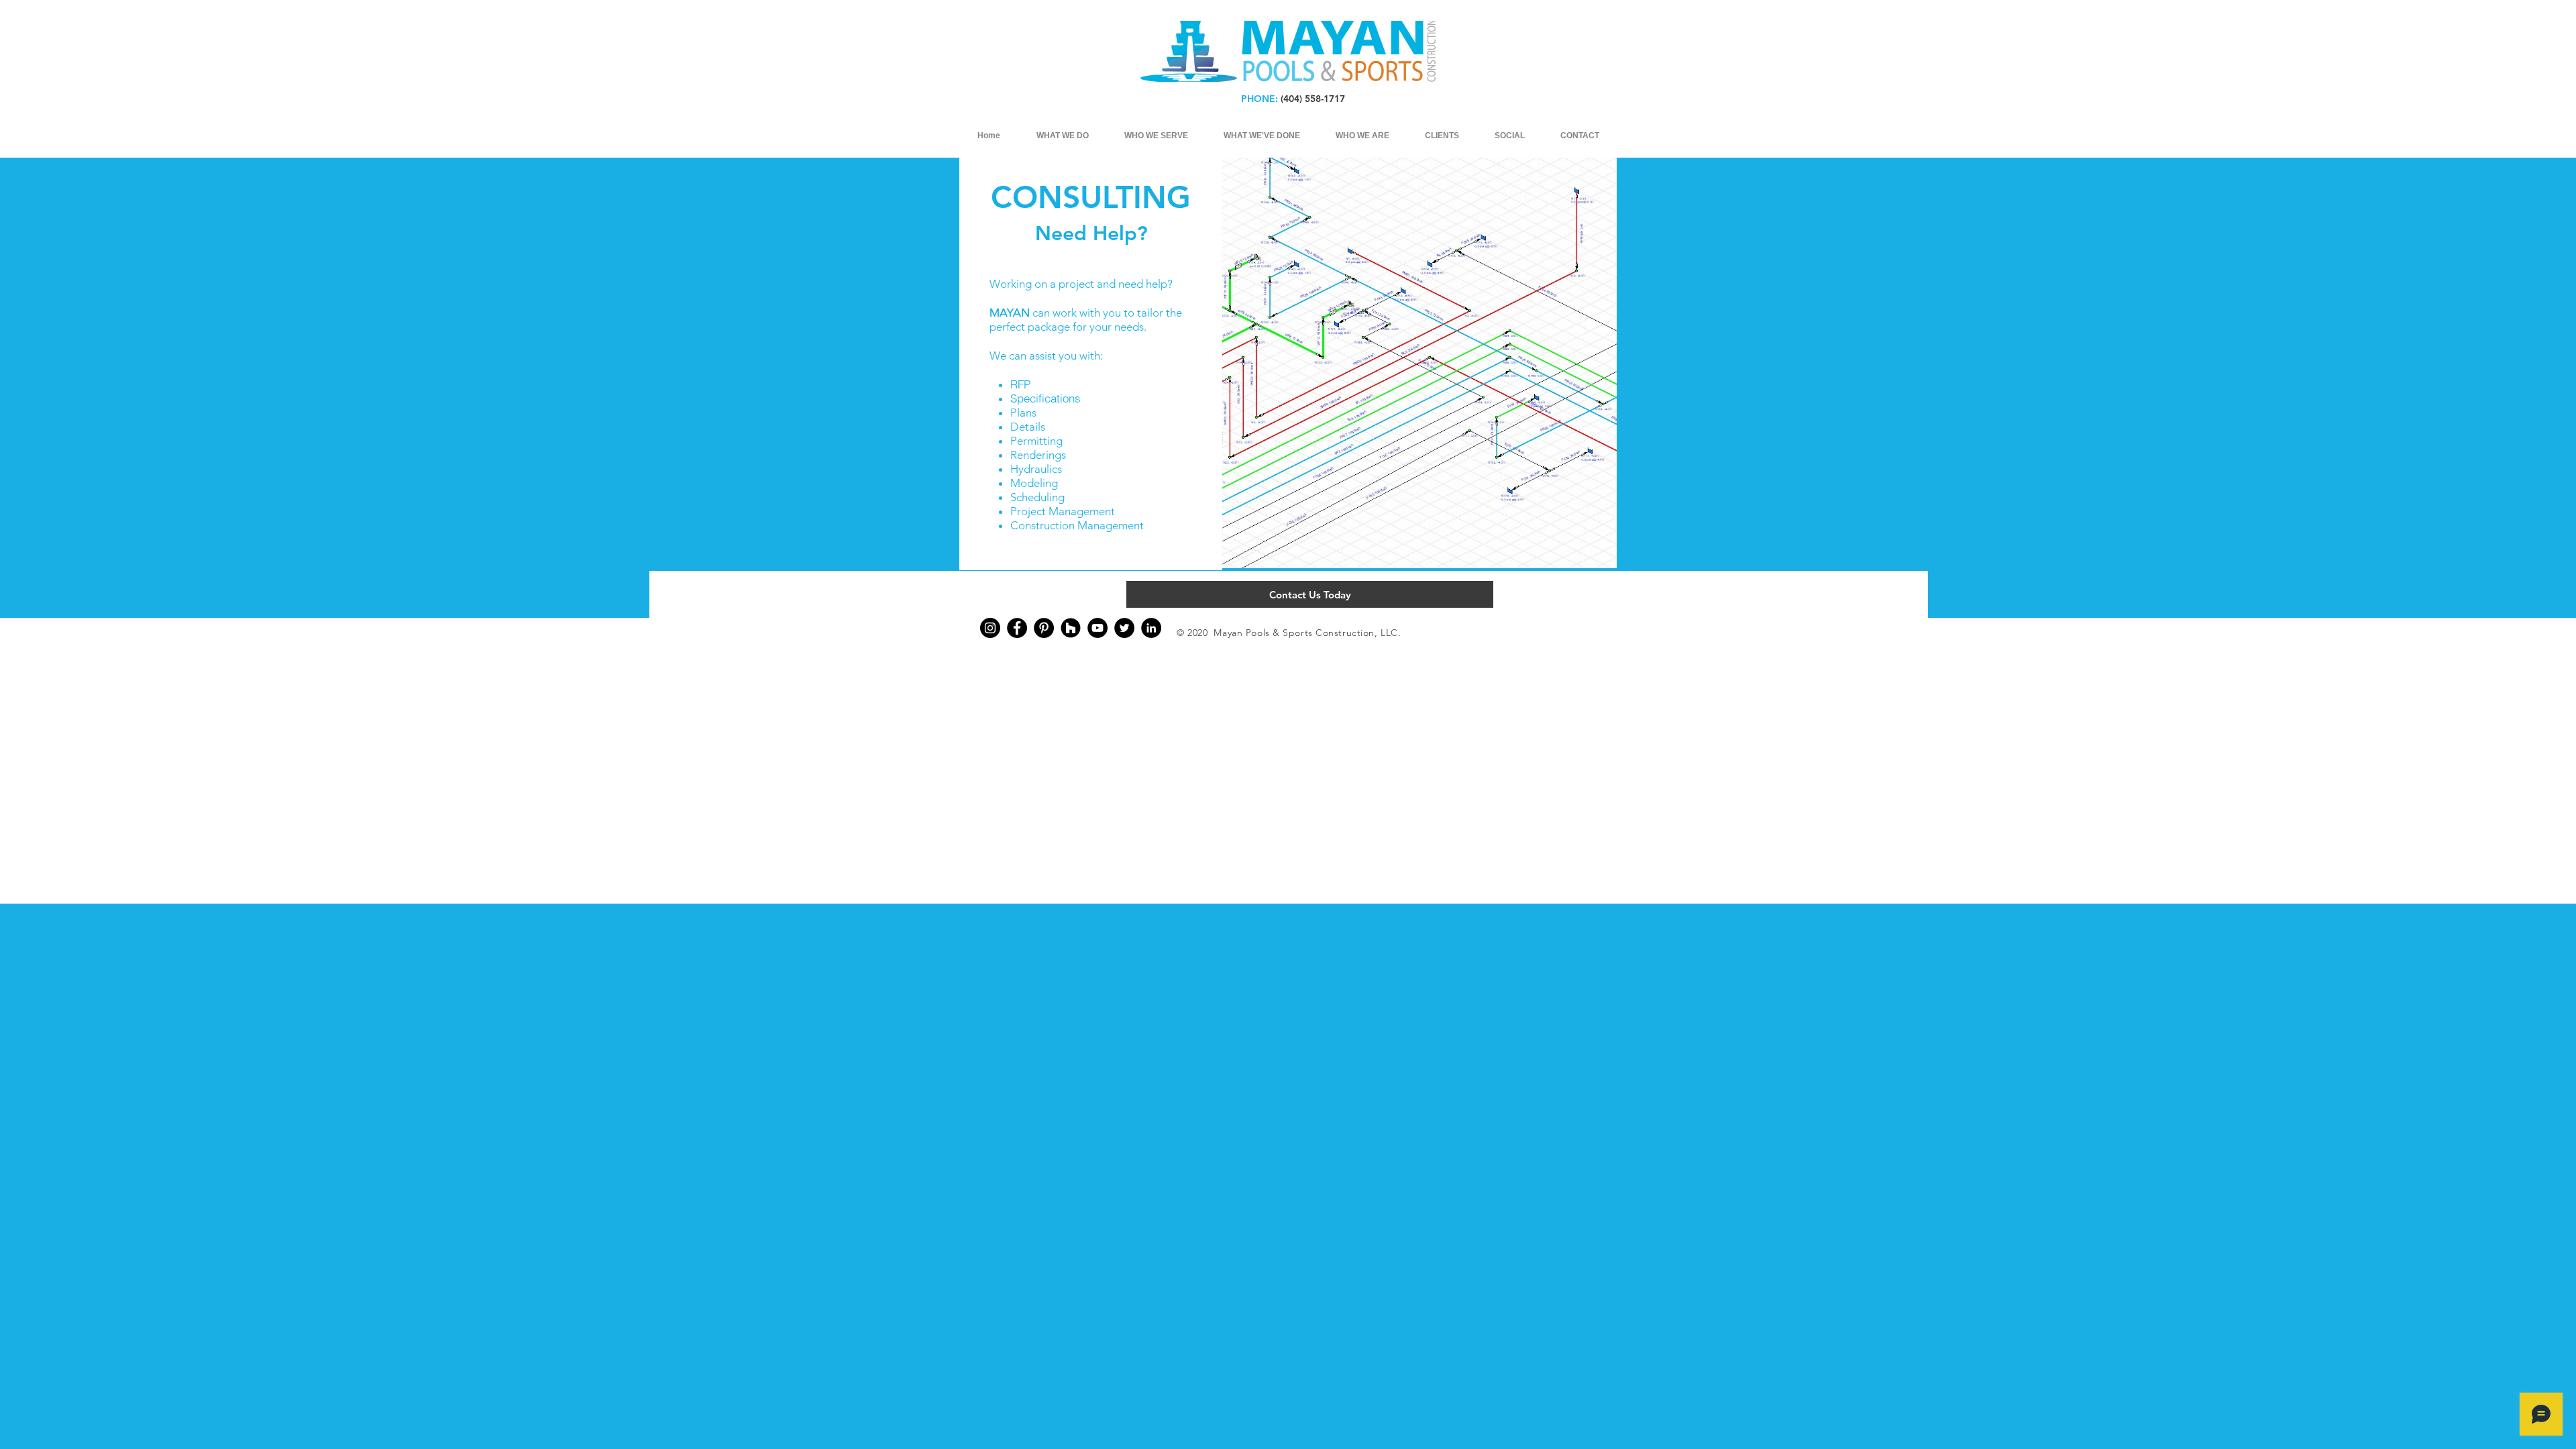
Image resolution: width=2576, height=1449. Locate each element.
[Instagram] (990, 628)
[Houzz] (1071, 628)
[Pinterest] (1044, 628)
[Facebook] (1017, 628)
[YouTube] (1097, 628)
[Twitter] (1124, 628)
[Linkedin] (1151, 628)
